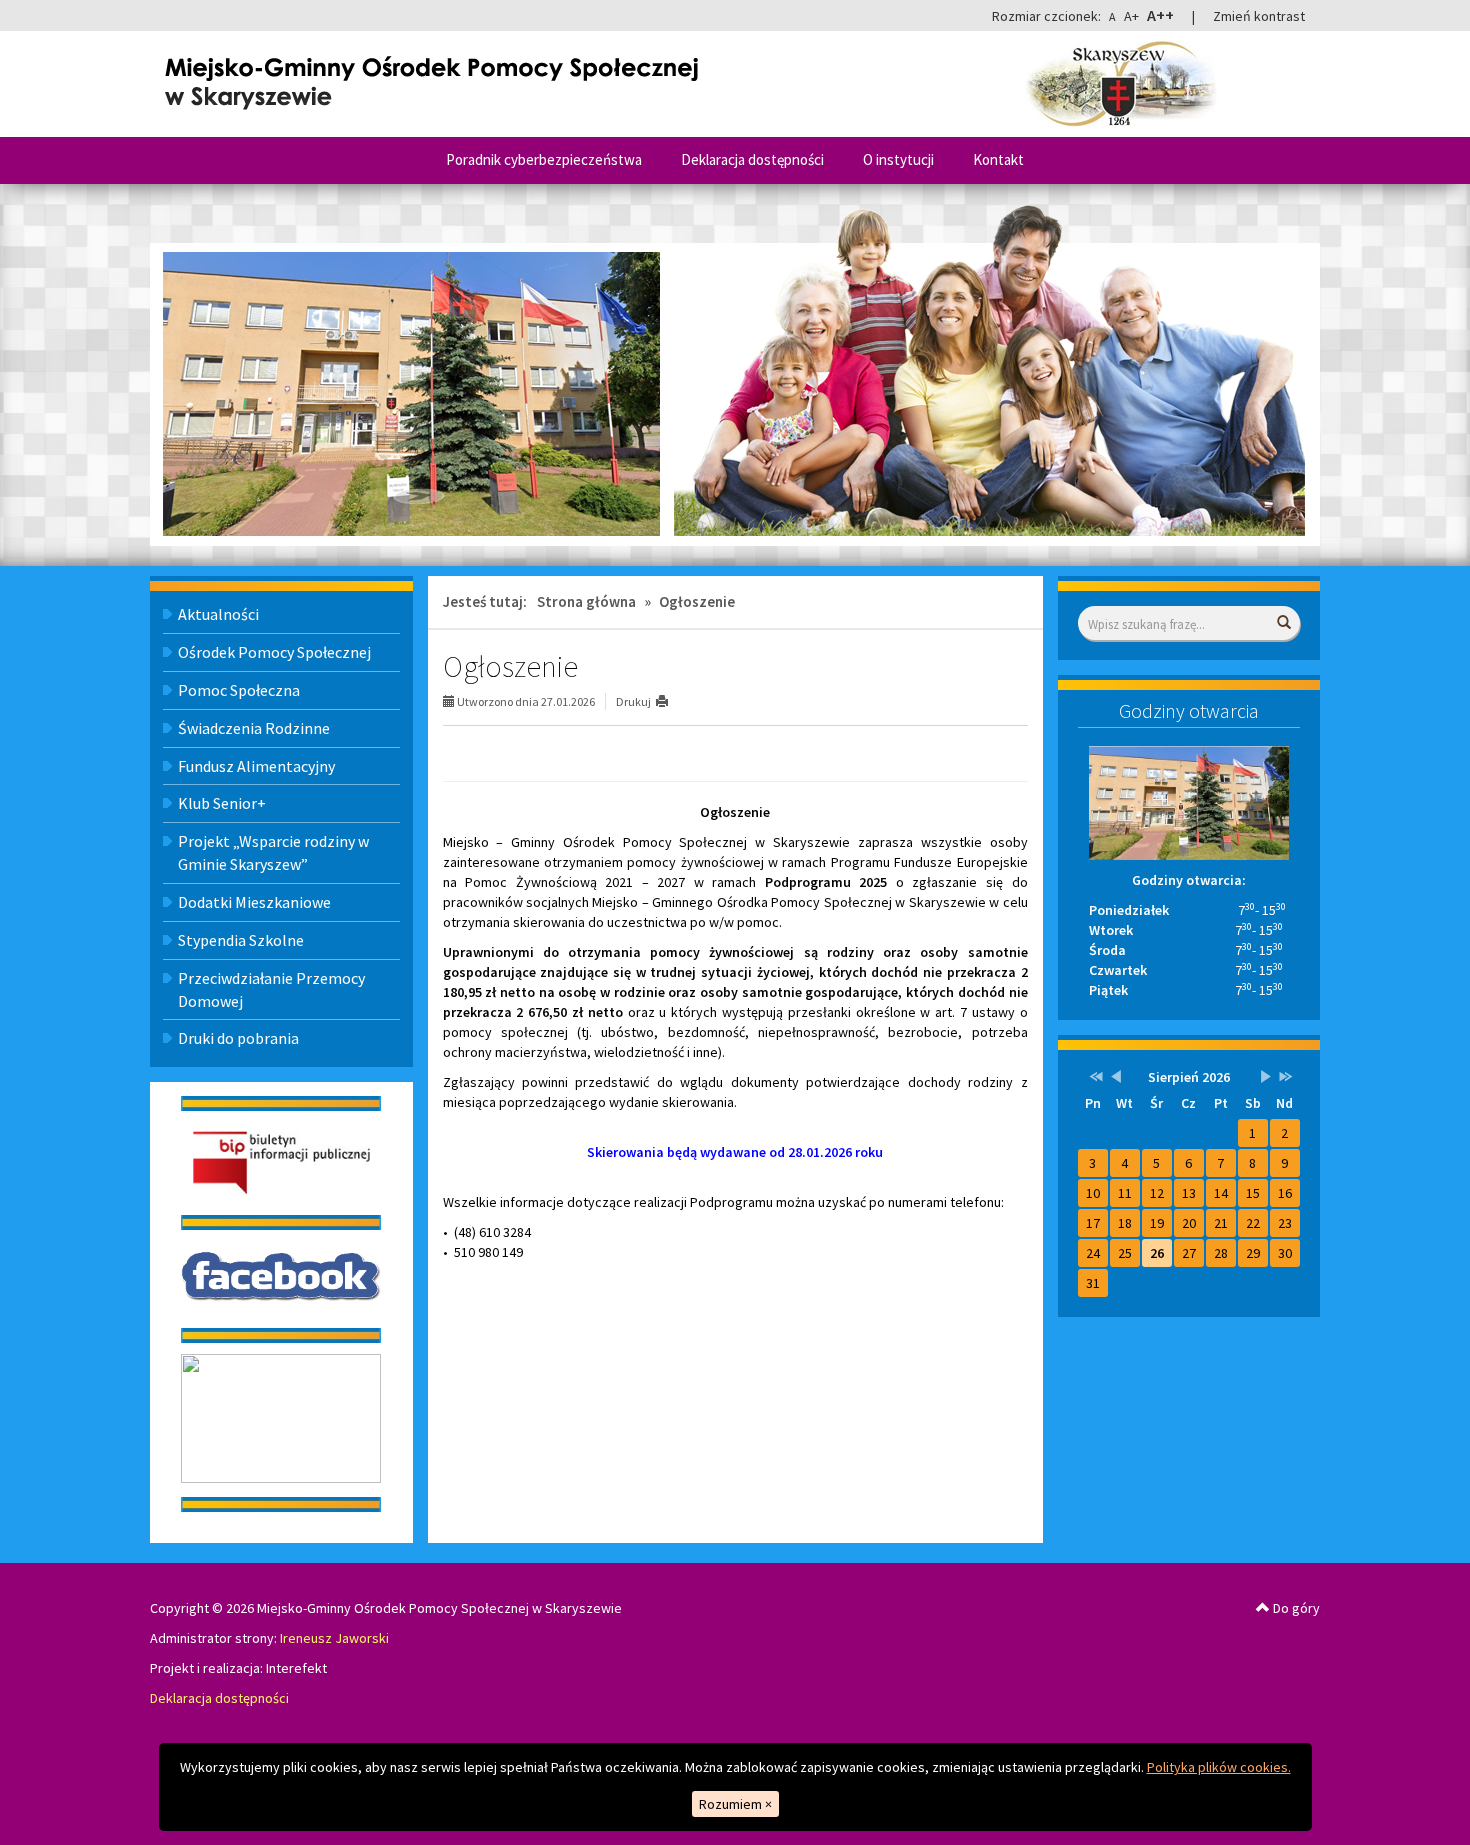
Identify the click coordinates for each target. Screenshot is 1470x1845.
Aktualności (218, 614)
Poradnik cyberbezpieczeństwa (544, 159)
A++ (1160, 15)
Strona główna (586, 601)
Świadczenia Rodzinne (254, 728)
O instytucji (898, 159)
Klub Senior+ (222, 803)
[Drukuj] (670, 701)
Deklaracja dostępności (752, 159)
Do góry (1295, 1608)
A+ (1131, 16)
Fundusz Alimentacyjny (256, 766)
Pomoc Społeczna (239, 690)
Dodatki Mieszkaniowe (254, 902)
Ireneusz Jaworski (334, 1638)
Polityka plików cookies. (1219, 1767)
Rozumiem (735, 1804)
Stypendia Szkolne (241, 940)
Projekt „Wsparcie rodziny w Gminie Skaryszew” (273, 852)
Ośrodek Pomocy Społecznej (274, 652)
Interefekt (296, 1668)
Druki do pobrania (238, 1038)
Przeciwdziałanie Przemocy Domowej (271, 989)
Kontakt (998, 159)
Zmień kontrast (1259, 16)
